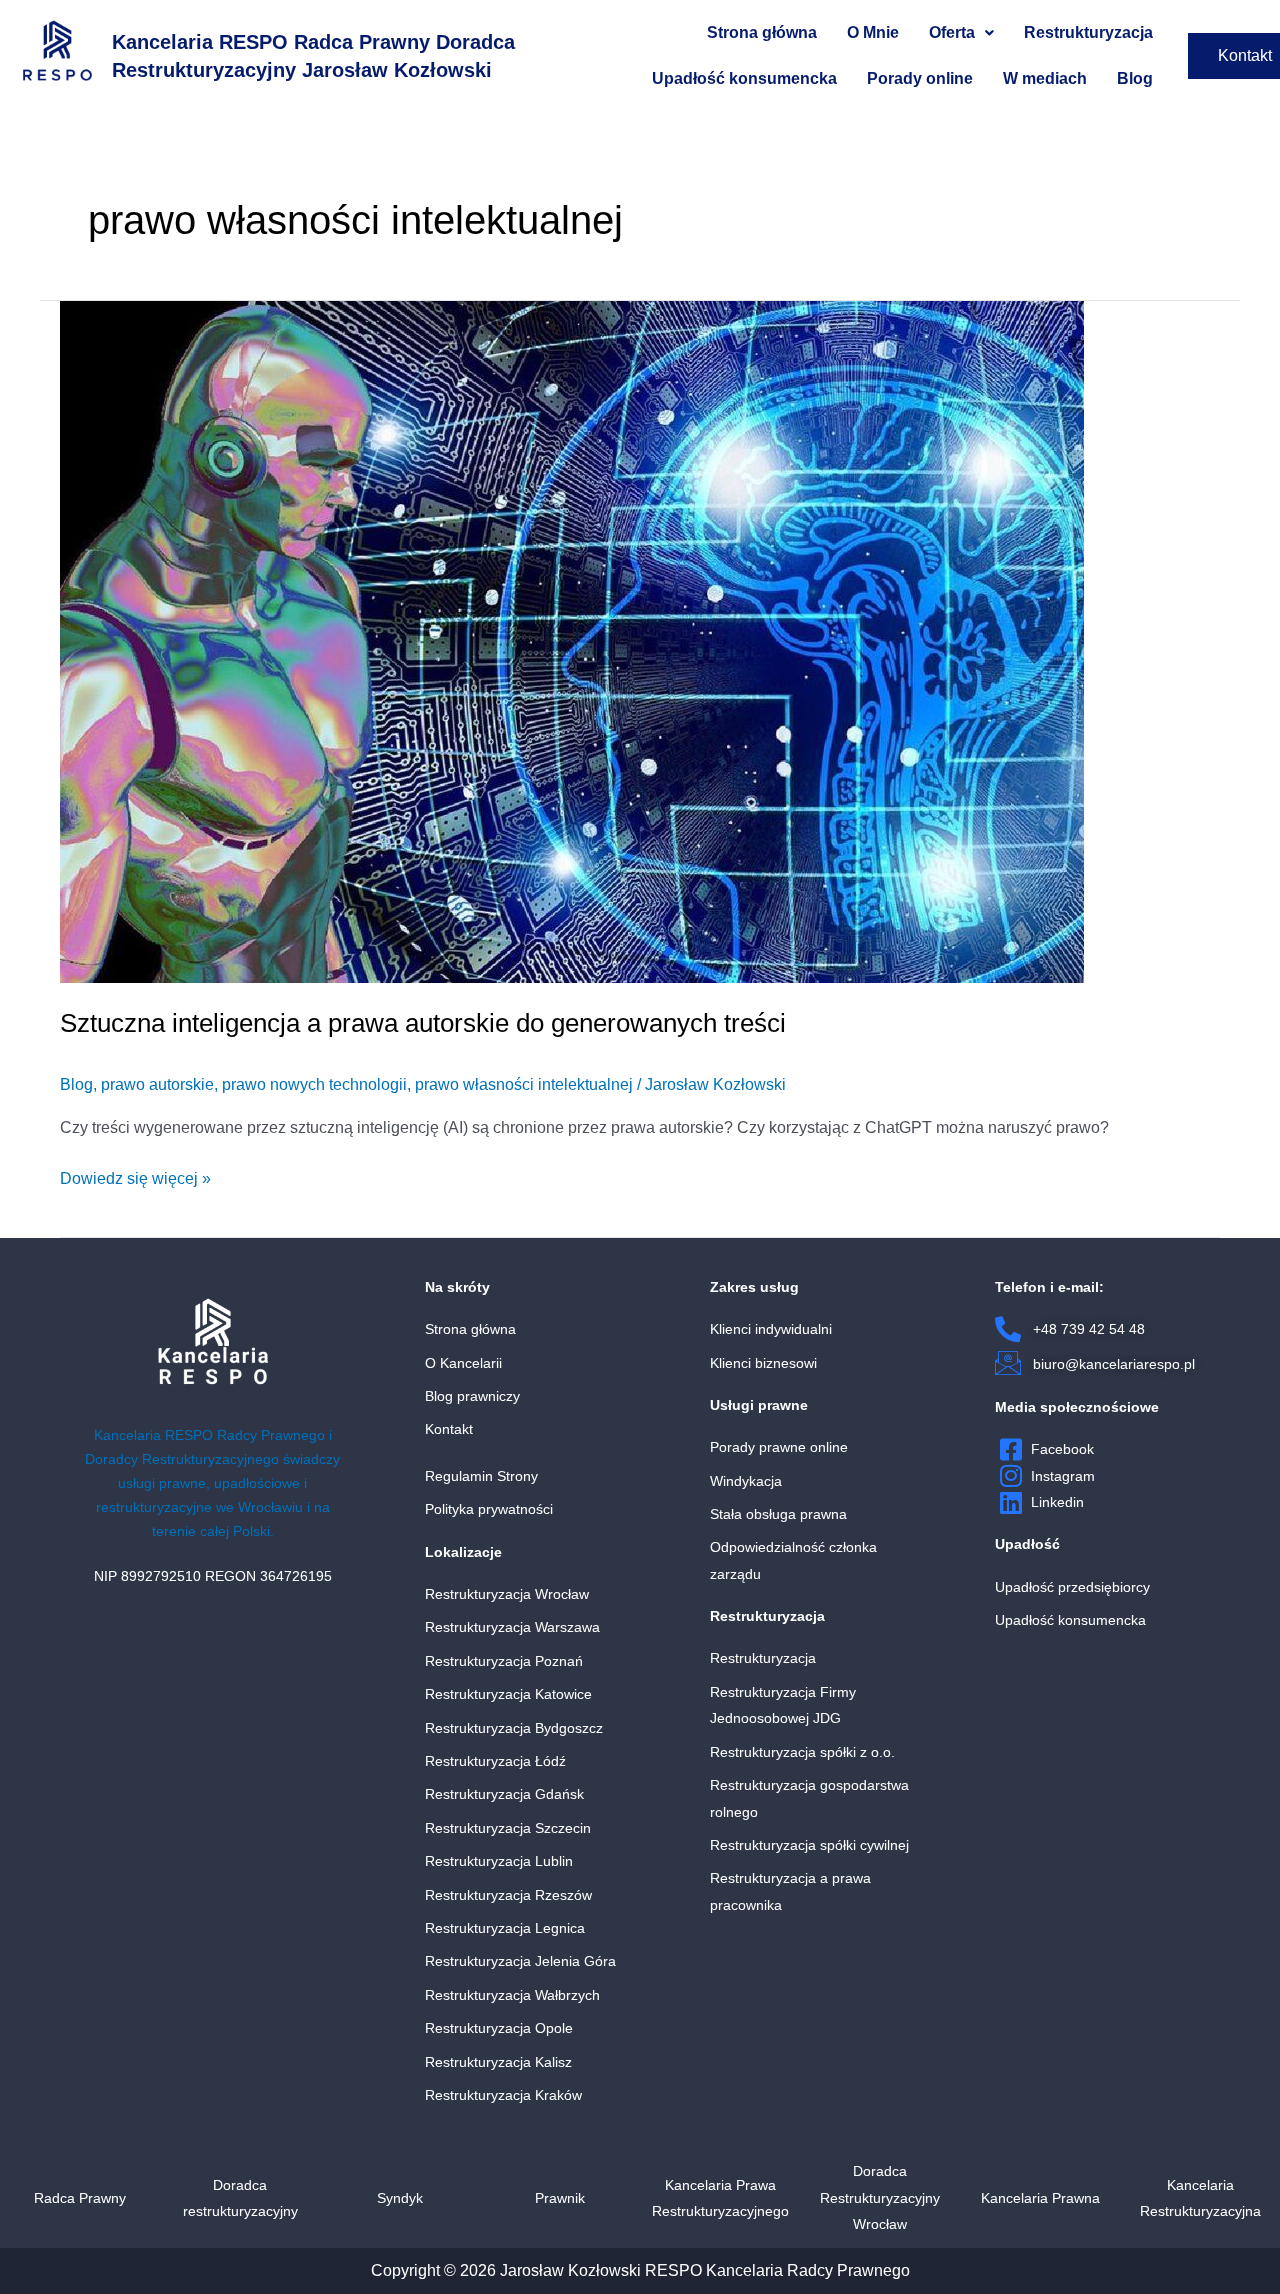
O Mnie (873, 32)
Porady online (920, 78)
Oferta (952, 32)
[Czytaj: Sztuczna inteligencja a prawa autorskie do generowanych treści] (572, 640)
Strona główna (762, 32)
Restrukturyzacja (1088, 32)
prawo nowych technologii (314, 1084)
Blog (1135, 78)
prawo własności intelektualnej (524, 1084)
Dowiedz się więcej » (135, 1176)
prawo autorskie (157, 1084)
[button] (961, 33)
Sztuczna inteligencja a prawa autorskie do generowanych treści (423, 1023)
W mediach (1045, 78)
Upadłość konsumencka (744, 78)
